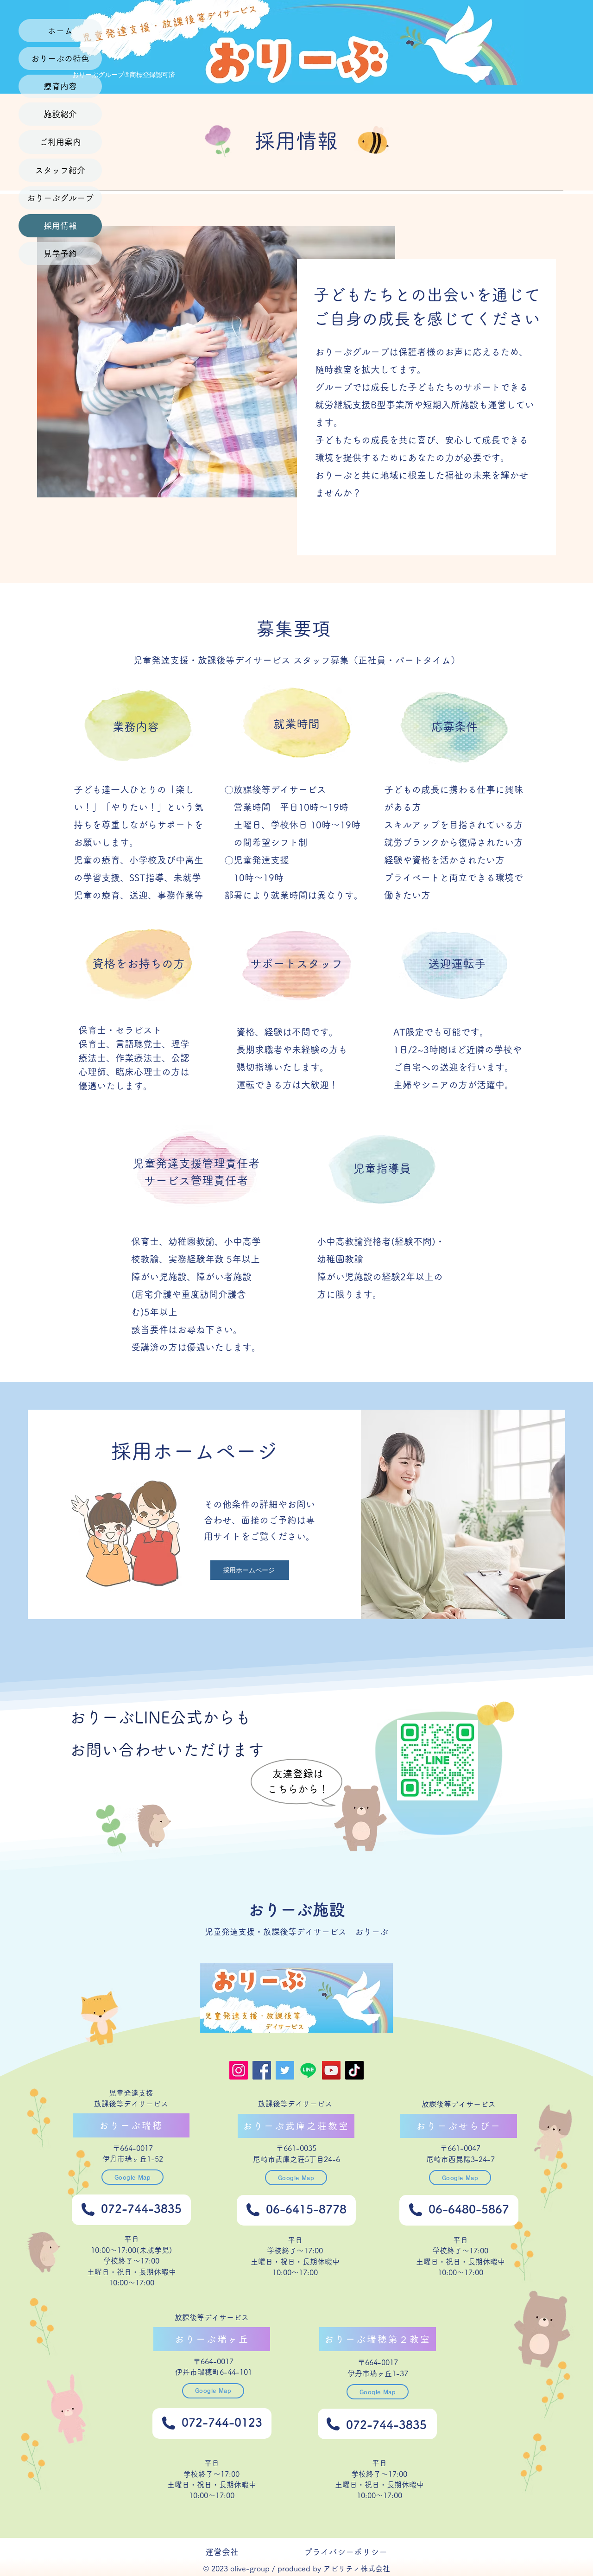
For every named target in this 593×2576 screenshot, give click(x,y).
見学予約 (60, 254)
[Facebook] (262, 2070)
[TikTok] (354, 2070)
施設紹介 (60, 114)
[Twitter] (285, 2070)
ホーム (60, 31)
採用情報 (60, 226)
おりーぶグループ (60, 198)
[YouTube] (331, 2070)
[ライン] (308, 2070)
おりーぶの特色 (60, 58)
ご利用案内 (60, 142)
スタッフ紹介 (60, 170)
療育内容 (60, 86)
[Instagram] (239, 2070)
